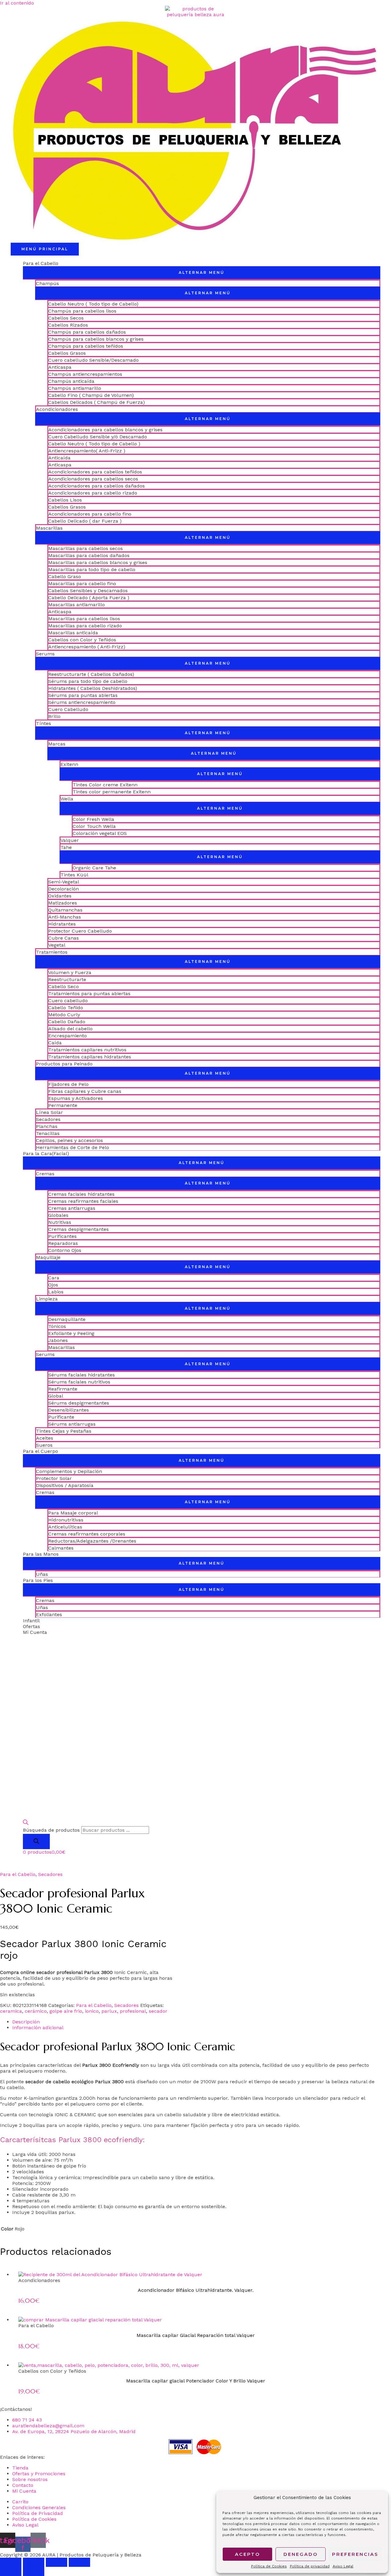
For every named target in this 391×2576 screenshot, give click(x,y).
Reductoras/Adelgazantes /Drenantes (92, 1541)
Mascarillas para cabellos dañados (89, 555)
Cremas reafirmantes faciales (83, 1201)
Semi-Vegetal (64, 882)
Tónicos (57, 1326)
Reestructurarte (67, 980)
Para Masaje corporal (73, 1513)
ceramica (11, 2011)
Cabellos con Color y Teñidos (82, 640)
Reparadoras (63, 1243)
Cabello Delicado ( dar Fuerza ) (85, 521)
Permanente (63, 1105)
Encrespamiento (68, 1036)
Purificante (61, 1417)
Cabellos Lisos (65, 500)
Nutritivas (60, 1222)
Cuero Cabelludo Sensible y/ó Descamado (98, 437)
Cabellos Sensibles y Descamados (88, 591)
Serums (45, 654)
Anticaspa (60, 367)
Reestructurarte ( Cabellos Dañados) (91, 674)
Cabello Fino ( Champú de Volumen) (91, 395)
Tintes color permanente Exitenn (112, 792)
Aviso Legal (343, 2566)
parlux (109, 2011)
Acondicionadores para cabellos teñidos (95, 472)
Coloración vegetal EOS (100, 833)
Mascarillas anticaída (73, 633)
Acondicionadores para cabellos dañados (97, 486)
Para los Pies (38, 1580)
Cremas (45, 1174)
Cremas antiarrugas (72, 1208)
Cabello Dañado (67, 1022)
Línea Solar (49, 1112)
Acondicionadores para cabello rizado (93, 493)
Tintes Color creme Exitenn (105, 785)
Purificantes (62, 1236)
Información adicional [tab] (38, 2028)
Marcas (57, 744)
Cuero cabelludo (68, 1001)
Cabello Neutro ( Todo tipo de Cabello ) (94, 444)
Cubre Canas (64, 938)
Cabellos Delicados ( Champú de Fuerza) (97, 402)
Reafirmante (63, 1389)
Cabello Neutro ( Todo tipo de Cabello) (93, 304)
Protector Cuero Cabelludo (80, 931)
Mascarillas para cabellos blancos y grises (98, 562)
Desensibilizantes (69, 1410)
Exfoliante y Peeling (71, 1333)
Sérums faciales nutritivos (79, 1382)
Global (56, 1396)
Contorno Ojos (65, 1250)
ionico (92, 2011)
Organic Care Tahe (94, 868)
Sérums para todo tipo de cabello (88, 681)
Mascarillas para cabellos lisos (84, 619)
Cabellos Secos (66, 318)
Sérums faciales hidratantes (82, 1375)
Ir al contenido (17, 3)
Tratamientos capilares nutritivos (87, 1050)
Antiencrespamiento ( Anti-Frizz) (87, 647)
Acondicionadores (57, 409)
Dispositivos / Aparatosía (65, 1485)
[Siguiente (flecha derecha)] (34, 2571)
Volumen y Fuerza (70, 972)
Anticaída (59, 458)
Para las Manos (41, 1554)
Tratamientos (52, 952)
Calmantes (61, 1548)
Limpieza (47, 1299)
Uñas (42, 1574)
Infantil (31, 1621)
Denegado (301, 2554)
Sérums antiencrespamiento (82, 702)
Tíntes (44, 723)
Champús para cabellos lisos (82, 311)
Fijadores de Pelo (68, 1084)
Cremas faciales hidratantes (81, 1194)
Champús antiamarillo (75, 388)
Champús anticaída (71, 381)
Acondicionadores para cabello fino (90, 514)
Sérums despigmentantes (79, 1403)
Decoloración (64, 889)
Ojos (53, 1285)
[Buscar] (36, 1841)
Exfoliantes (49, 1615)
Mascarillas (49, 528)
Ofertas (31, 1626)
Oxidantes (60, 896)
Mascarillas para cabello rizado (85, 626)
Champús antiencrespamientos (85, 374)
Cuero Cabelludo (68, 709)
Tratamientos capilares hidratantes (90, 1057)
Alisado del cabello (70, 1029)
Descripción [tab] (26, 2022)
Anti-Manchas (65, 917)
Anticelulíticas (65, 1527)
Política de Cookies (269, 2566)
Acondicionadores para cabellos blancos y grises (105, 430)
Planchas (47, 1126)
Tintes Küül (74, 875)
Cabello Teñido (66, 1008)
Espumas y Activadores (76, 1098)
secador (158, 2011)
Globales (58, 1215)
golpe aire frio (66, 2011)
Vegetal (57, 945)
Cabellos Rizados (68, 325)
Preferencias (355, 2554)
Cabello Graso (65, 577)
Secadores (48, 1119)
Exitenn (69, 764)
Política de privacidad (310, 2566)
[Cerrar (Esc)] (79, 2562)
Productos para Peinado (64, 1064)
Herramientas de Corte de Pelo (73, 1147)
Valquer (70, 840)
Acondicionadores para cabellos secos (93, 479)
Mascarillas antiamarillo (77, 605)
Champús (48, 283)
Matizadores (63, 903)
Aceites (45, 1438)
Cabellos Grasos (67, 353)
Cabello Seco (64, 987)
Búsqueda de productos (51, 1830)
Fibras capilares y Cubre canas (85, 1091)
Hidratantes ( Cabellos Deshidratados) (93, 688)
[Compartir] (57, 2562)
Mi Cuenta (35, 1632)
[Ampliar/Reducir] (11, 2562)
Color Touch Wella (94, 826)
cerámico (36, 2011)
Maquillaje (48, 1257)
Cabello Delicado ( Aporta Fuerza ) (89, 598)
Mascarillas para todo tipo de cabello (92, 570)
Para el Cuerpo (40, 1451)
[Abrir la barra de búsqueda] (26, 1823)
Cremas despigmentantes (79, 1229)
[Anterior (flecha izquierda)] (11, 2571)
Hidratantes (62, 924)
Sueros (44, 1445)
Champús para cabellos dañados (87, 332)
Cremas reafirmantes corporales (87, 1534)
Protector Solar (54, 1478)
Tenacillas (48, 1133)
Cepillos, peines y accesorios (69, 1140)
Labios (56, 1292)
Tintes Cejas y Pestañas (64, 1431)
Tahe (66, 847)
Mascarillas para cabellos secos (86, 548)
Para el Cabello (41, 263)
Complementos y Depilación (69, 1471)
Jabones (58, 1340)
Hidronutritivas (66, 1520)
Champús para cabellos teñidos (86, 346)
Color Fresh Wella (93, 819)
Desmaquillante (67, 1319)
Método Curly (64, 1015)
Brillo (54, 716)
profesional (133, 2011)
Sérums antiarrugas (72, 1424)
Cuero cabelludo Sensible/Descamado (93, 360)
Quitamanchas (65, 910)
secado (274, 2125)
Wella (67, 799)
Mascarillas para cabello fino (82, 584)
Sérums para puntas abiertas (83, 695)
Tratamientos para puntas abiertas (89, 994)
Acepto (248, 2554)
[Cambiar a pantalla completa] (34, 2562)
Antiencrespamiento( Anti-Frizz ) (87, 451)
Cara (54, 1278)
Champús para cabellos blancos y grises (96, 339)
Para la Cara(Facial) (46, 1154)
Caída (55, 1043)
